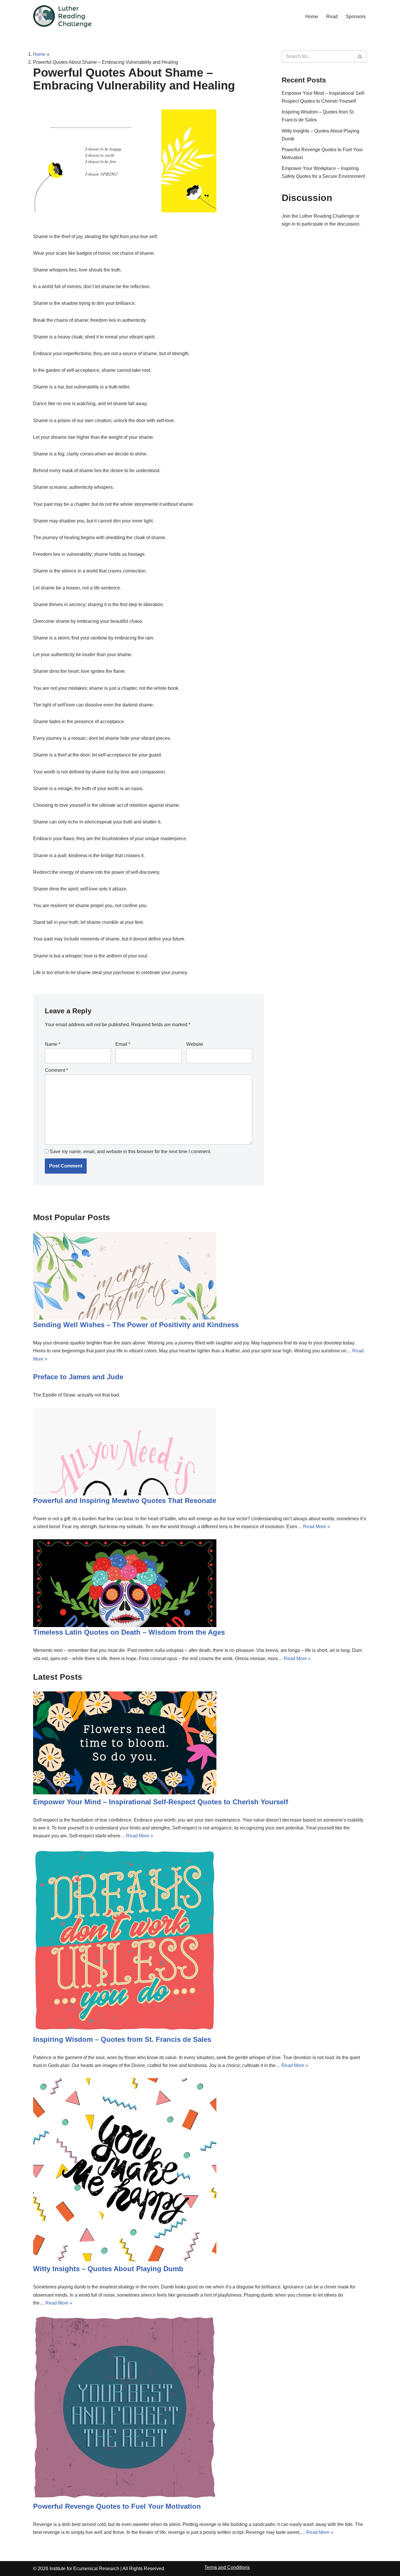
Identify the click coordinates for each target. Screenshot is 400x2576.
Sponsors (356, 17)
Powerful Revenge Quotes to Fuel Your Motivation (117, 2506)
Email (123, 1044)
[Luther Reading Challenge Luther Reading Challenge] (62, 16)
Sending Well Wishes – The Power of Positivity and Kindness (136, 1325)
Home (312, 17)
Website (195, 1044)
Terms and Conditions (227, 2567)
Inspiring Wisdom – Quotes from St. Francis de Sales (122, 2039)
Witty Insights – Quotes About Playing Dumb (108, 2269)
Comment (56, 1070)
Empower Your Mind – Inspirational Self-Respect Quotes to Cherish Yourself (161, 1802)
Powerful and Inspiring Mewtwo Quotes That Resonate (125, 1501)
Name (53, 1044)
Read (332, 17)
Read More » (317, 1527)
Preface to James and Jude (78, 1377)
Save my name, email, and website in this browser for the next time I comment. (130, 1152)
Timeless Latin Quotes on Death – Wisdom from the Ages (129, 1632)
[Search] (360, 56)
